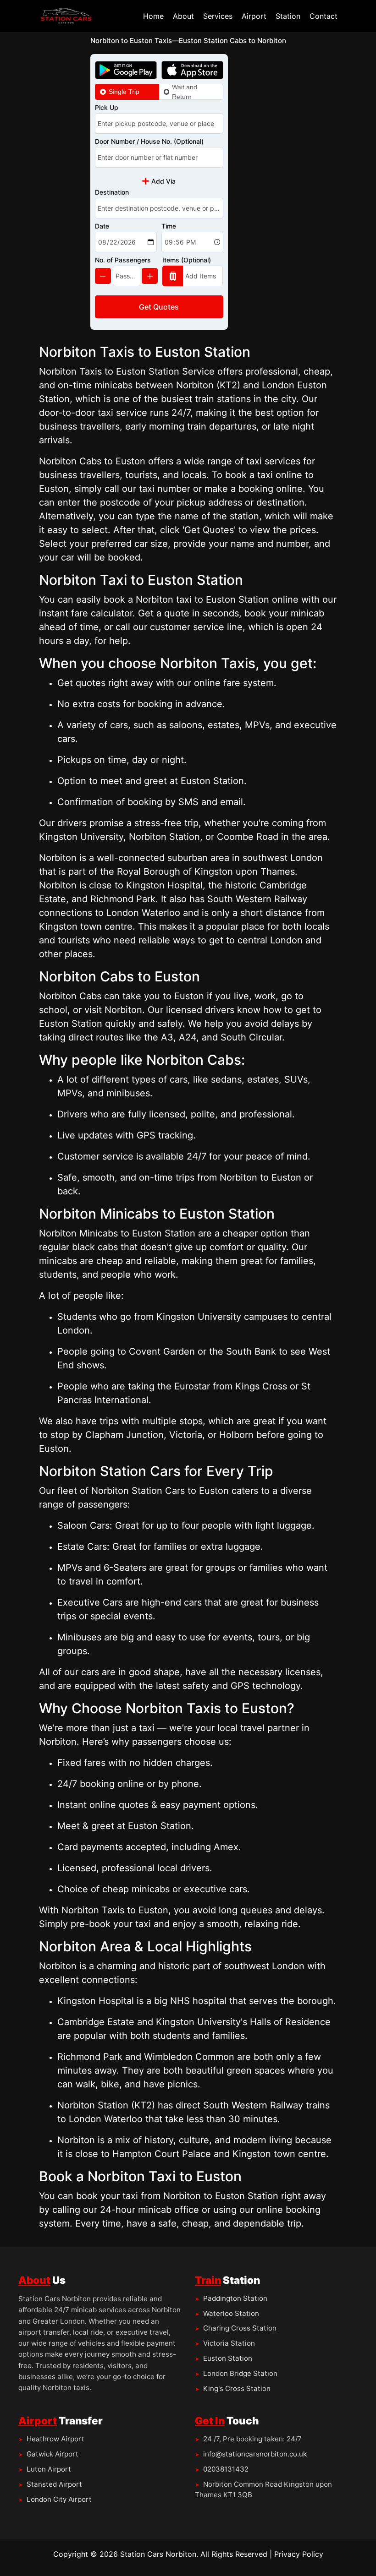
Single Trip (124, 92)
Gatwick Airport (53, 2454)
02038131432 (226, 2469)
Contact (323, 16)
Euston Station (228, 2358)
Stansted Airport (54, 2484)
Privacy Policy (299, 2554)
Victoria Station (229, 2343)
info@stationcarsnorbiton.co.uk (255, 2454)
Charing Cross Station (240, 2328)
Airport (254, 16)
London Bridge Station (240, 2373)
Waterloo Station (231, 2313)
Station (288, 16)
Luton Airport (49, 2469)
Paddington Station (235, 2298)
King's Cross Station (237, 2388)
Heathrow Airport (55, 2439)
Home (153, 16)
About (183, 16)
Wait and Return (185, 92)
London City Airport (59, 2499)
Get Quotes (159, 307)
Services (218, 16)
